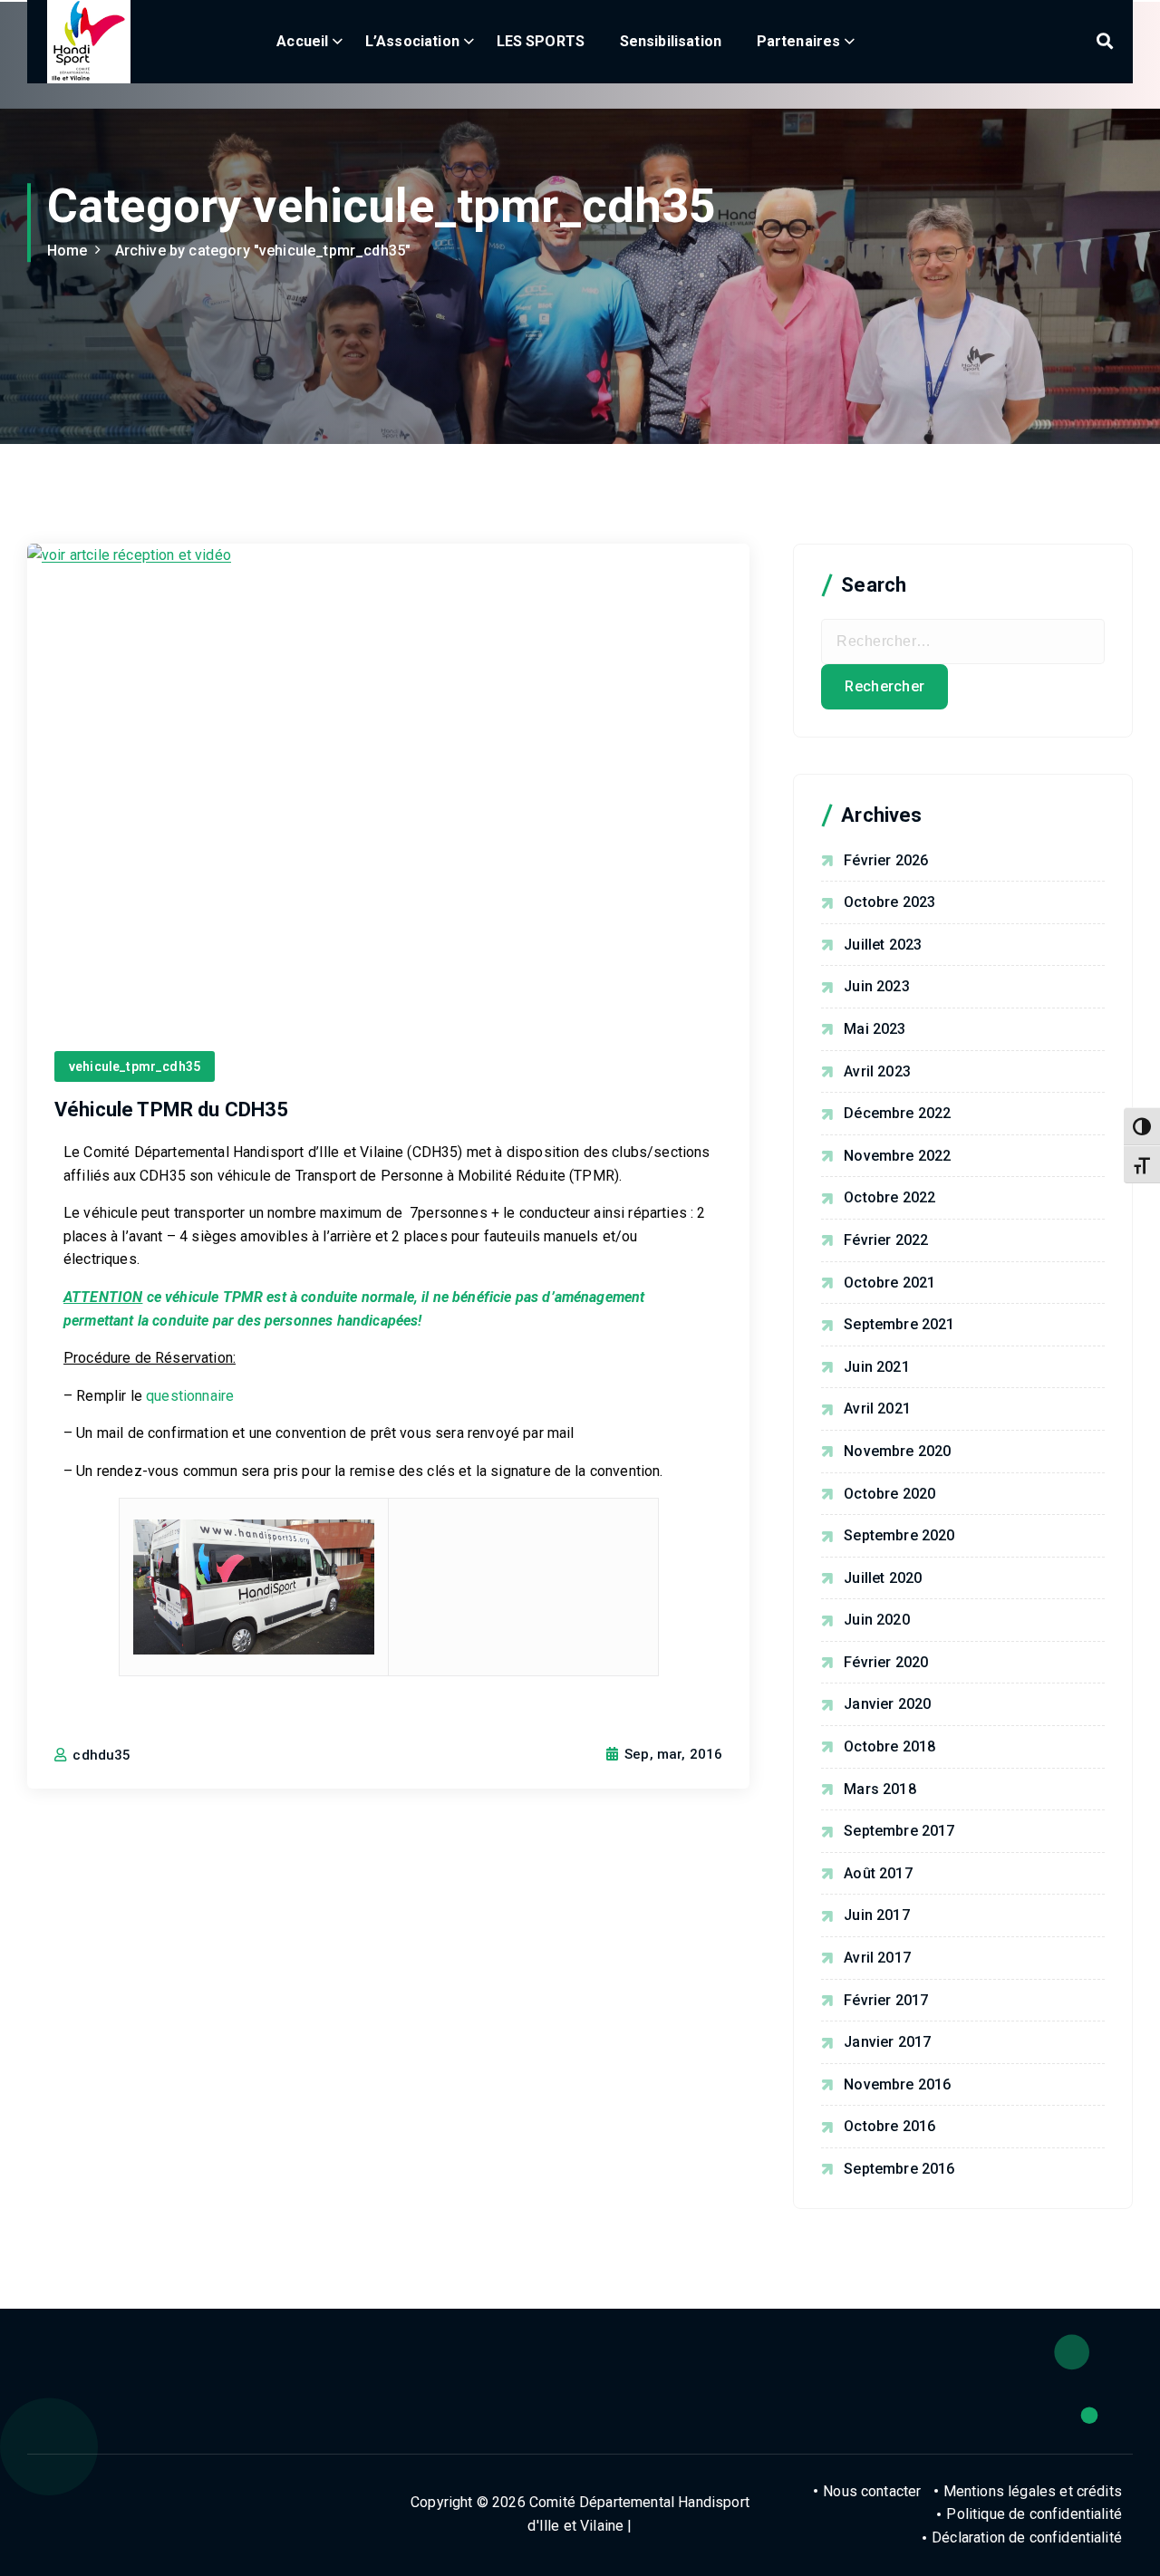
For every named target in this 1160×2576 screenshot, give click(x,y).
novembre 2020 (897, 1451)
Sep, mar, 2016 (672, 1754)
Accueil (302, 41)
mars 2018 (880, 1789)
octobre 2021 (889, 1283)
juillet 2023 (883, 945)
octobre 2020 (889, 1494)
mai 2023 (875, 1029)
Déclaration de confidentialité (1027, 2537)
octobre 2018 (889, 1746)
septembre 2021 (899, 1324)
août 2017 (878, 1873)
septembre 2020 (899, 1535)
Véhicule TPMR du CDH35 (172, 1110)
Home (68, 251)
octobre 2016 (889, 2126)
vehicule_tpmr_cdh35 (135, 1066)
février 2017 (886, 2000)
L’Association (412, 41)
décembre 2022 (897, 1113)
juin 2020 (876, 1620)
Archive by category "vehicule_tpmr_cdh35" (263, 251)
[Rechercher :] (963, 642)
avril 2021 (877, 1409)
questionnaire (190, 1396)
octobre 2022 (889, 1197)
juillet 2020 (883, 1578)
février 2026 (886, 860)
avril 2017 (877, 1958)
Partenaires (799, 41)
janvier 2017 (887, 2042)
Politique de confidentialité (1034, 2514)
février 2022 (886, 1240)
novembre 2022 (897, 1156)
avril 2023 (877, 1071)
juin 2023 (876, 986)
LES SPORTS (541, 41)
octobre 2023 (889, 902)
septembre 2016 (899, 2169)
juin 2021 (876, 1367)
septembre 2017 (899, 1831)
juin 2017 (876, 1915)
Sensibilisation (671, 41)
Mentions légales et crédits (1033, 2491)
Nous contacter (872, 2491)
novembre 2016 (897, 2084)
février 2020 (886, 1662)
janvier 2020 (887, 1704)
